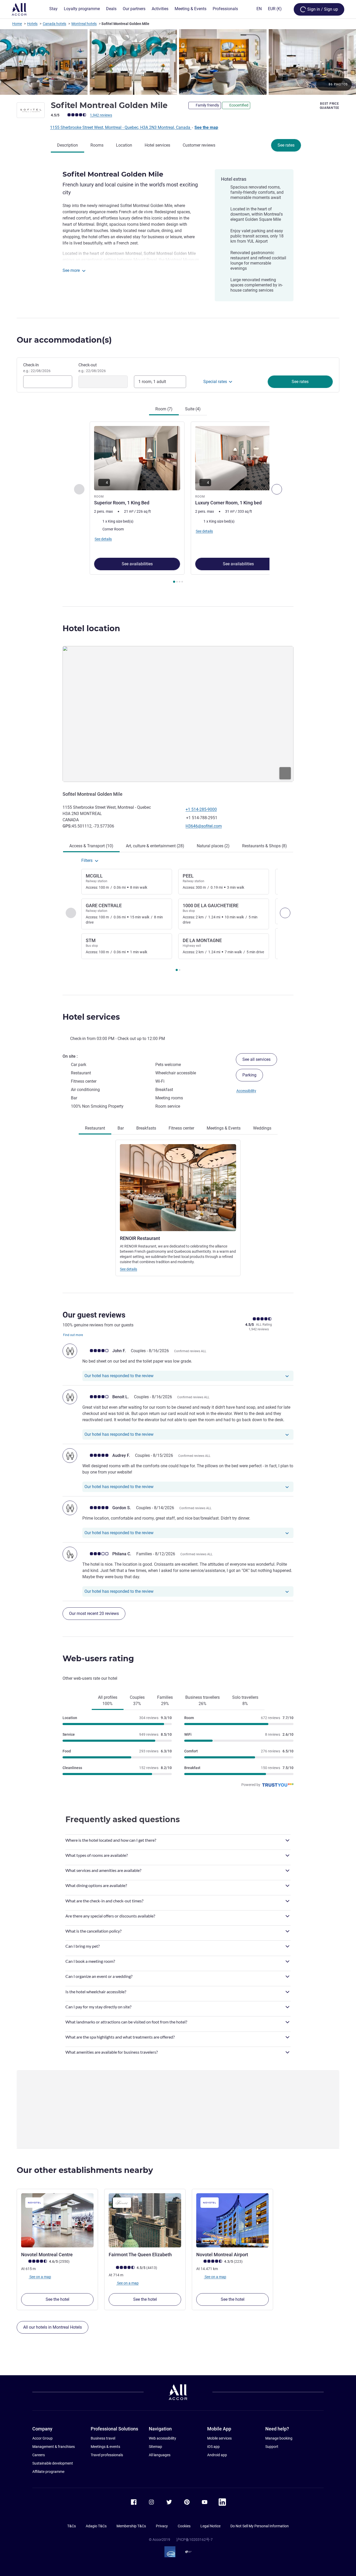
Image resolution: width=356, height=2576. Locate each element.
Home (17, 24)
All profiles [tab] (108, 1700)
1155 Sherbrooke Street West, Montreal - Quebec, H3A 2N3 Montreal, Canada (121, 127)
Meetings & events (105, 2447)
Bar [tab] (121, 1128)
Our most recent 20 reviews (94, 1613)
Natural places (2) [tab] (213, 846)
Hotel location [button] (91, 628)
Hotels (32, 24)
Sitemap (155, 2447)
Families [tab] (165, 1700)
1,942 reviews (101, 115)
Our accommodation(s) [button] (64, 340)
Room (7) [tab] (164, 409)
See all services (256, 1059)
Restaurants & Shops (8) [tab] (265, 846)
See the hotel (57, 2299)
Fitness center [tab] (181, 1128)
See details (128, 1269)
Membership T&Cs (131, 2526)
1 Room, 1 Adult (152, 382)
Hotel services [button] (91, 1017)
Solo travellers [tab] (245, 1700)
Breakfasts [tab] (146, 1128)
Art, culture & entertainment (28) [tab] (155, 846)
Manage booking (279, 2438)
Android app (217, 2455)
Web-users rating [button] (98, 1659)
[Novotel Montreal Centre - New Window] (57, 2220)
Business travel (103, 2438)
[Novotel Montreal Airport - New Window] (232, 2220)
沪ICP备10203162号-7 (194, 2540)
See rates (286, 145)
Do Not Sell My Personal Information (260, 2526)
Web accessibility (162, 2438)
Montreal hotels (84, 24)
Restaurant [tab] (95, 1128)
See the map (206, 127)
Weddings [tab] (262, 1128)
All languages (160, 2455)
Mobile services (219, 2438)
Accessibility (246, 1091)
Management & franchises (54, 2447)
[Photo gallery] (178, 62)
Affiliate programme (48, 2472)
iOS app (213, 2447)
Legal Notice (210, 2526)
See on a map (40, 2277)
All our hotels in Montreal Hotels (53, 2327)
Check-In (37, 368)
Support (272, 2447)
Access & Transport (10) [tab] (91, 846)
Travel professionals (107, 2455)
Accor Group (42, 2438)
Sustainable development (53, 2463)
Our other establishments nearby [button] (85, 2170)
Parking (249, 1075)
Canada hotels (54, 24)
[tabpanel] (178, 503)
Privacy (162, 2526)
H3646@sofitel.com (204, 826)
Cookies (184, 2526)
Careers (39, 2455)
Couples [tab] (137, 1700)
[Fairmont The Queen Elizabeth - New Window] (145, 2220)
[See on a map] (178, 714)
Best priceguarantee (330, 106)
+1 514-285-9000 (201, 809)
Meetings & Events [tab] (224, 1128)
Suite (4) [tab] (193, 409)
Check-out (92, 368)
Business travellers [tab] (202, 1700)
